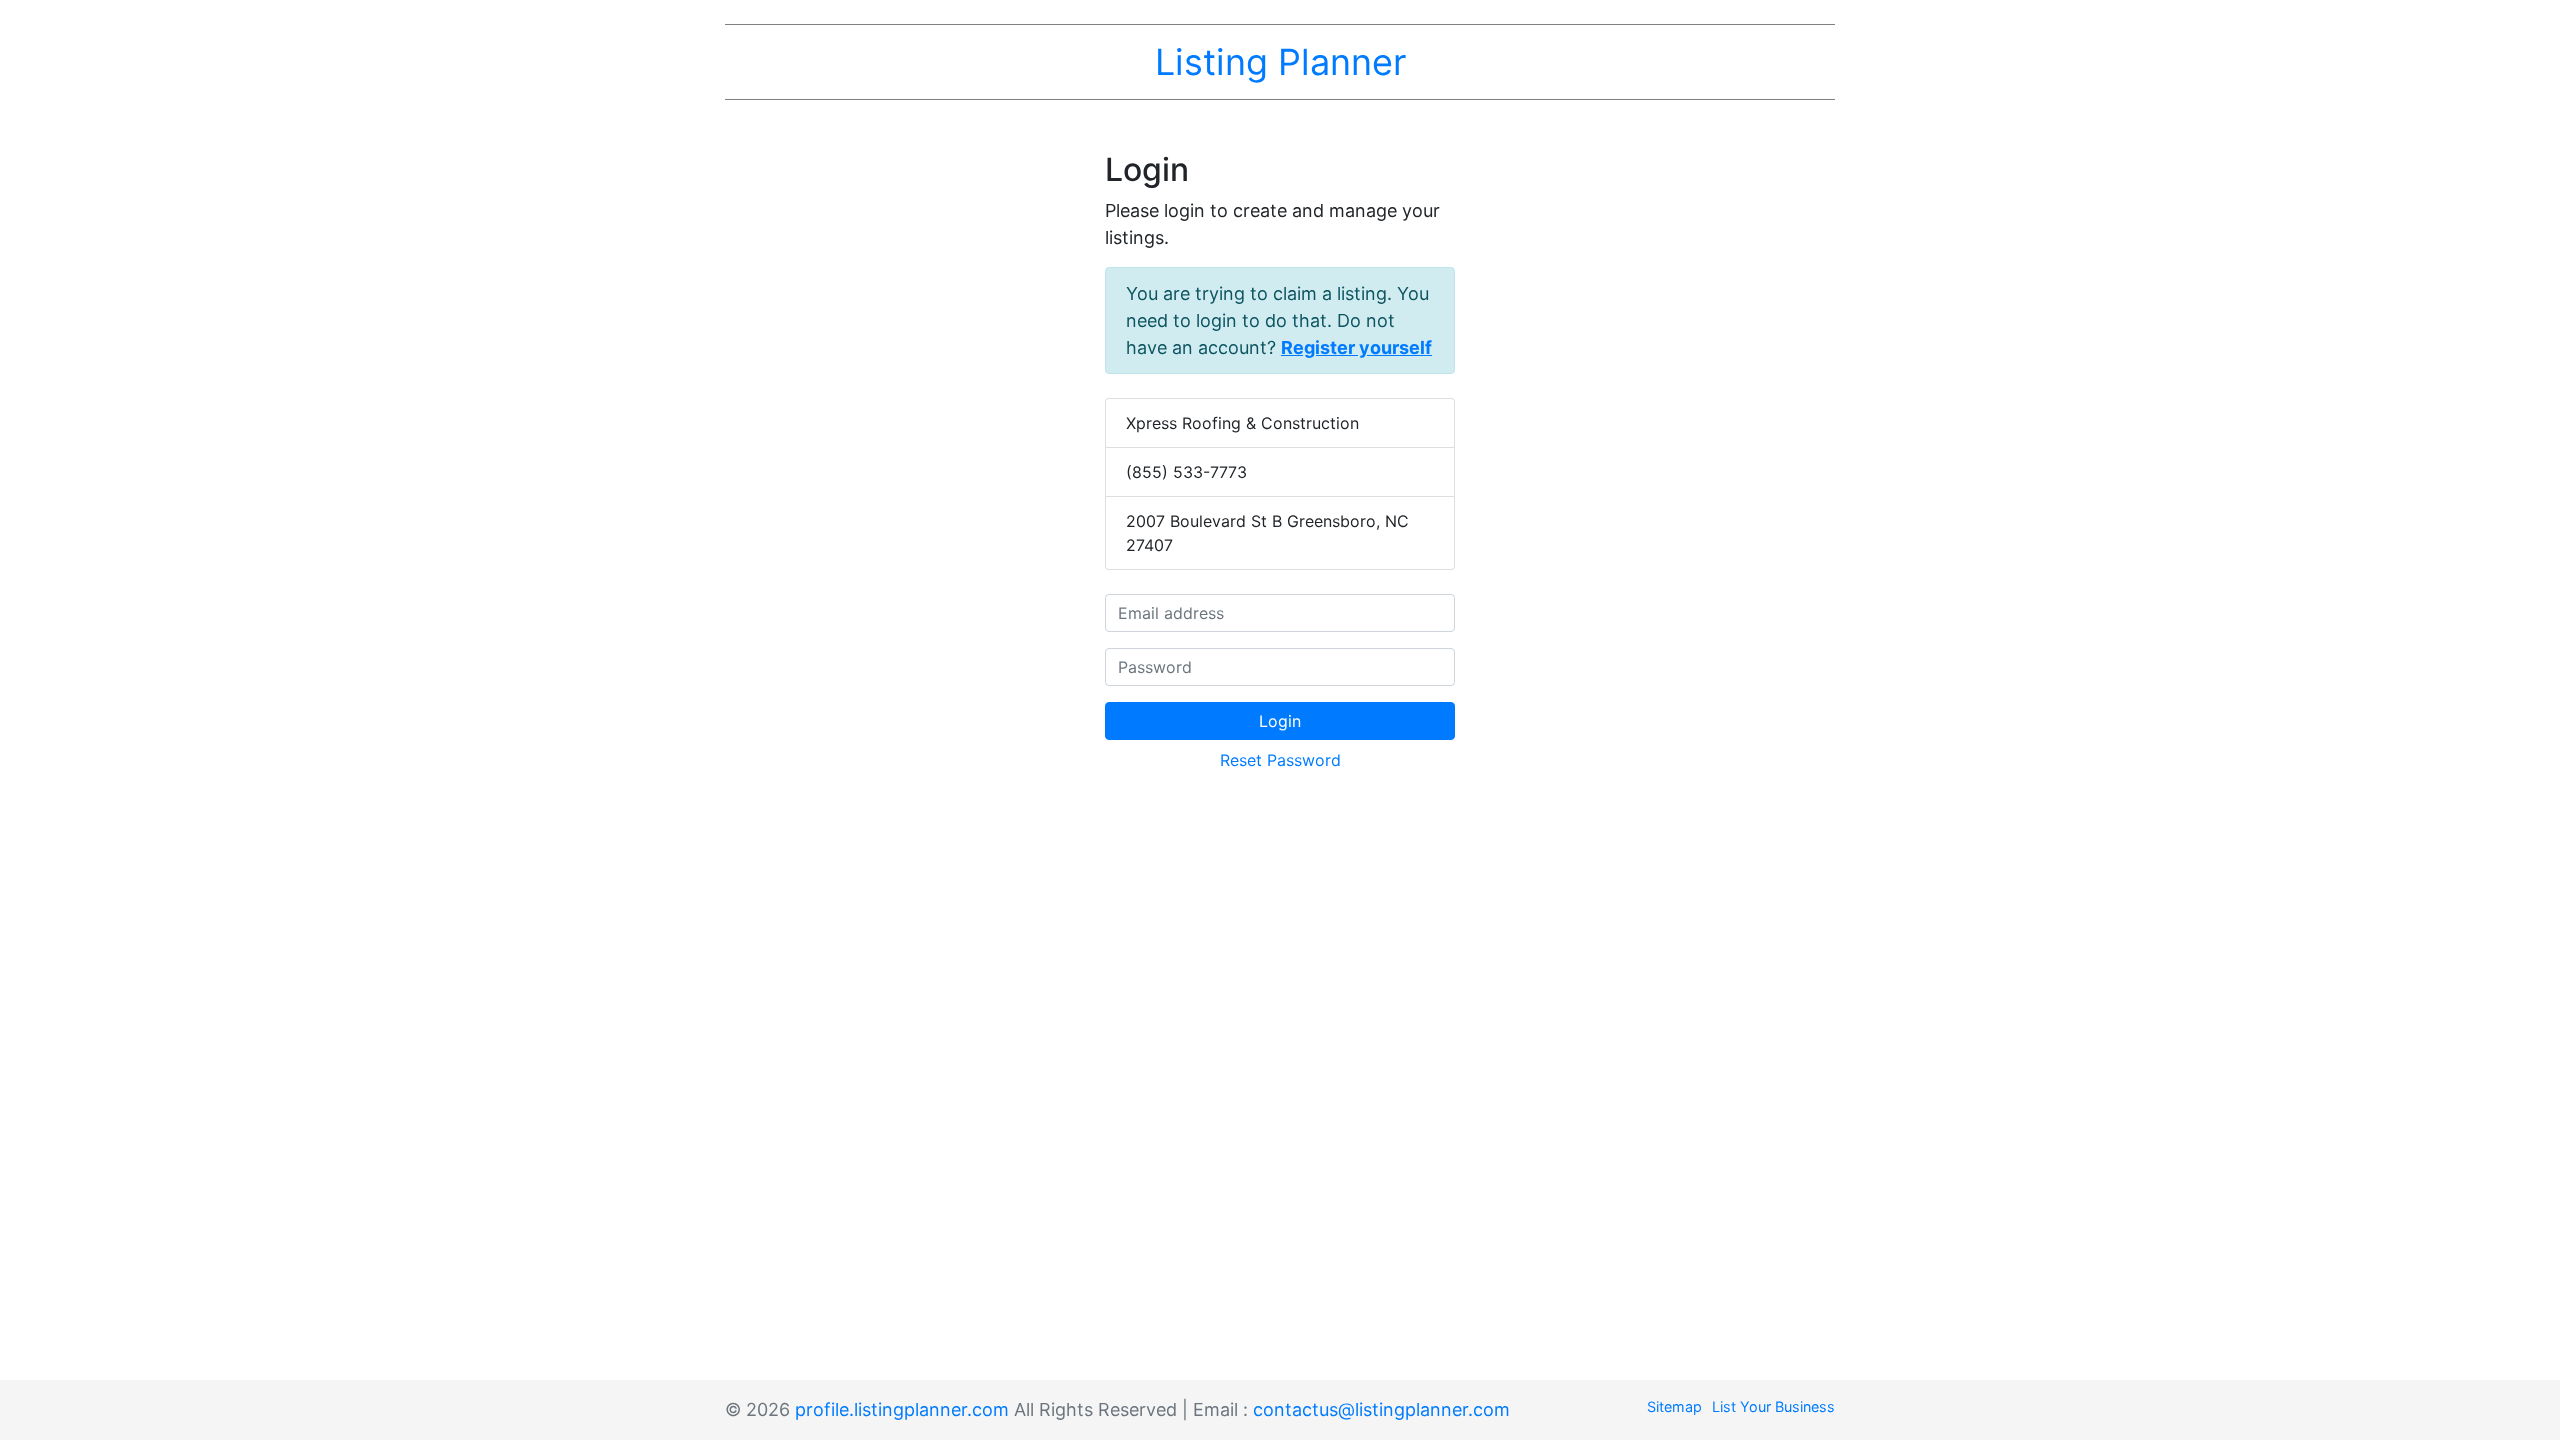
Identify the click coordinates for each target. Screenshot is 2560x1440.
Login (1280, 721)
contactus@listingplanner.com (1381, 1409)
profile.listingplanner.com (902, 1409)
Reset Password (1280, 760)
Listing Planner (1280, 62)
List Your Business (1773, 1406)
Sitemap (1674, 1406)
